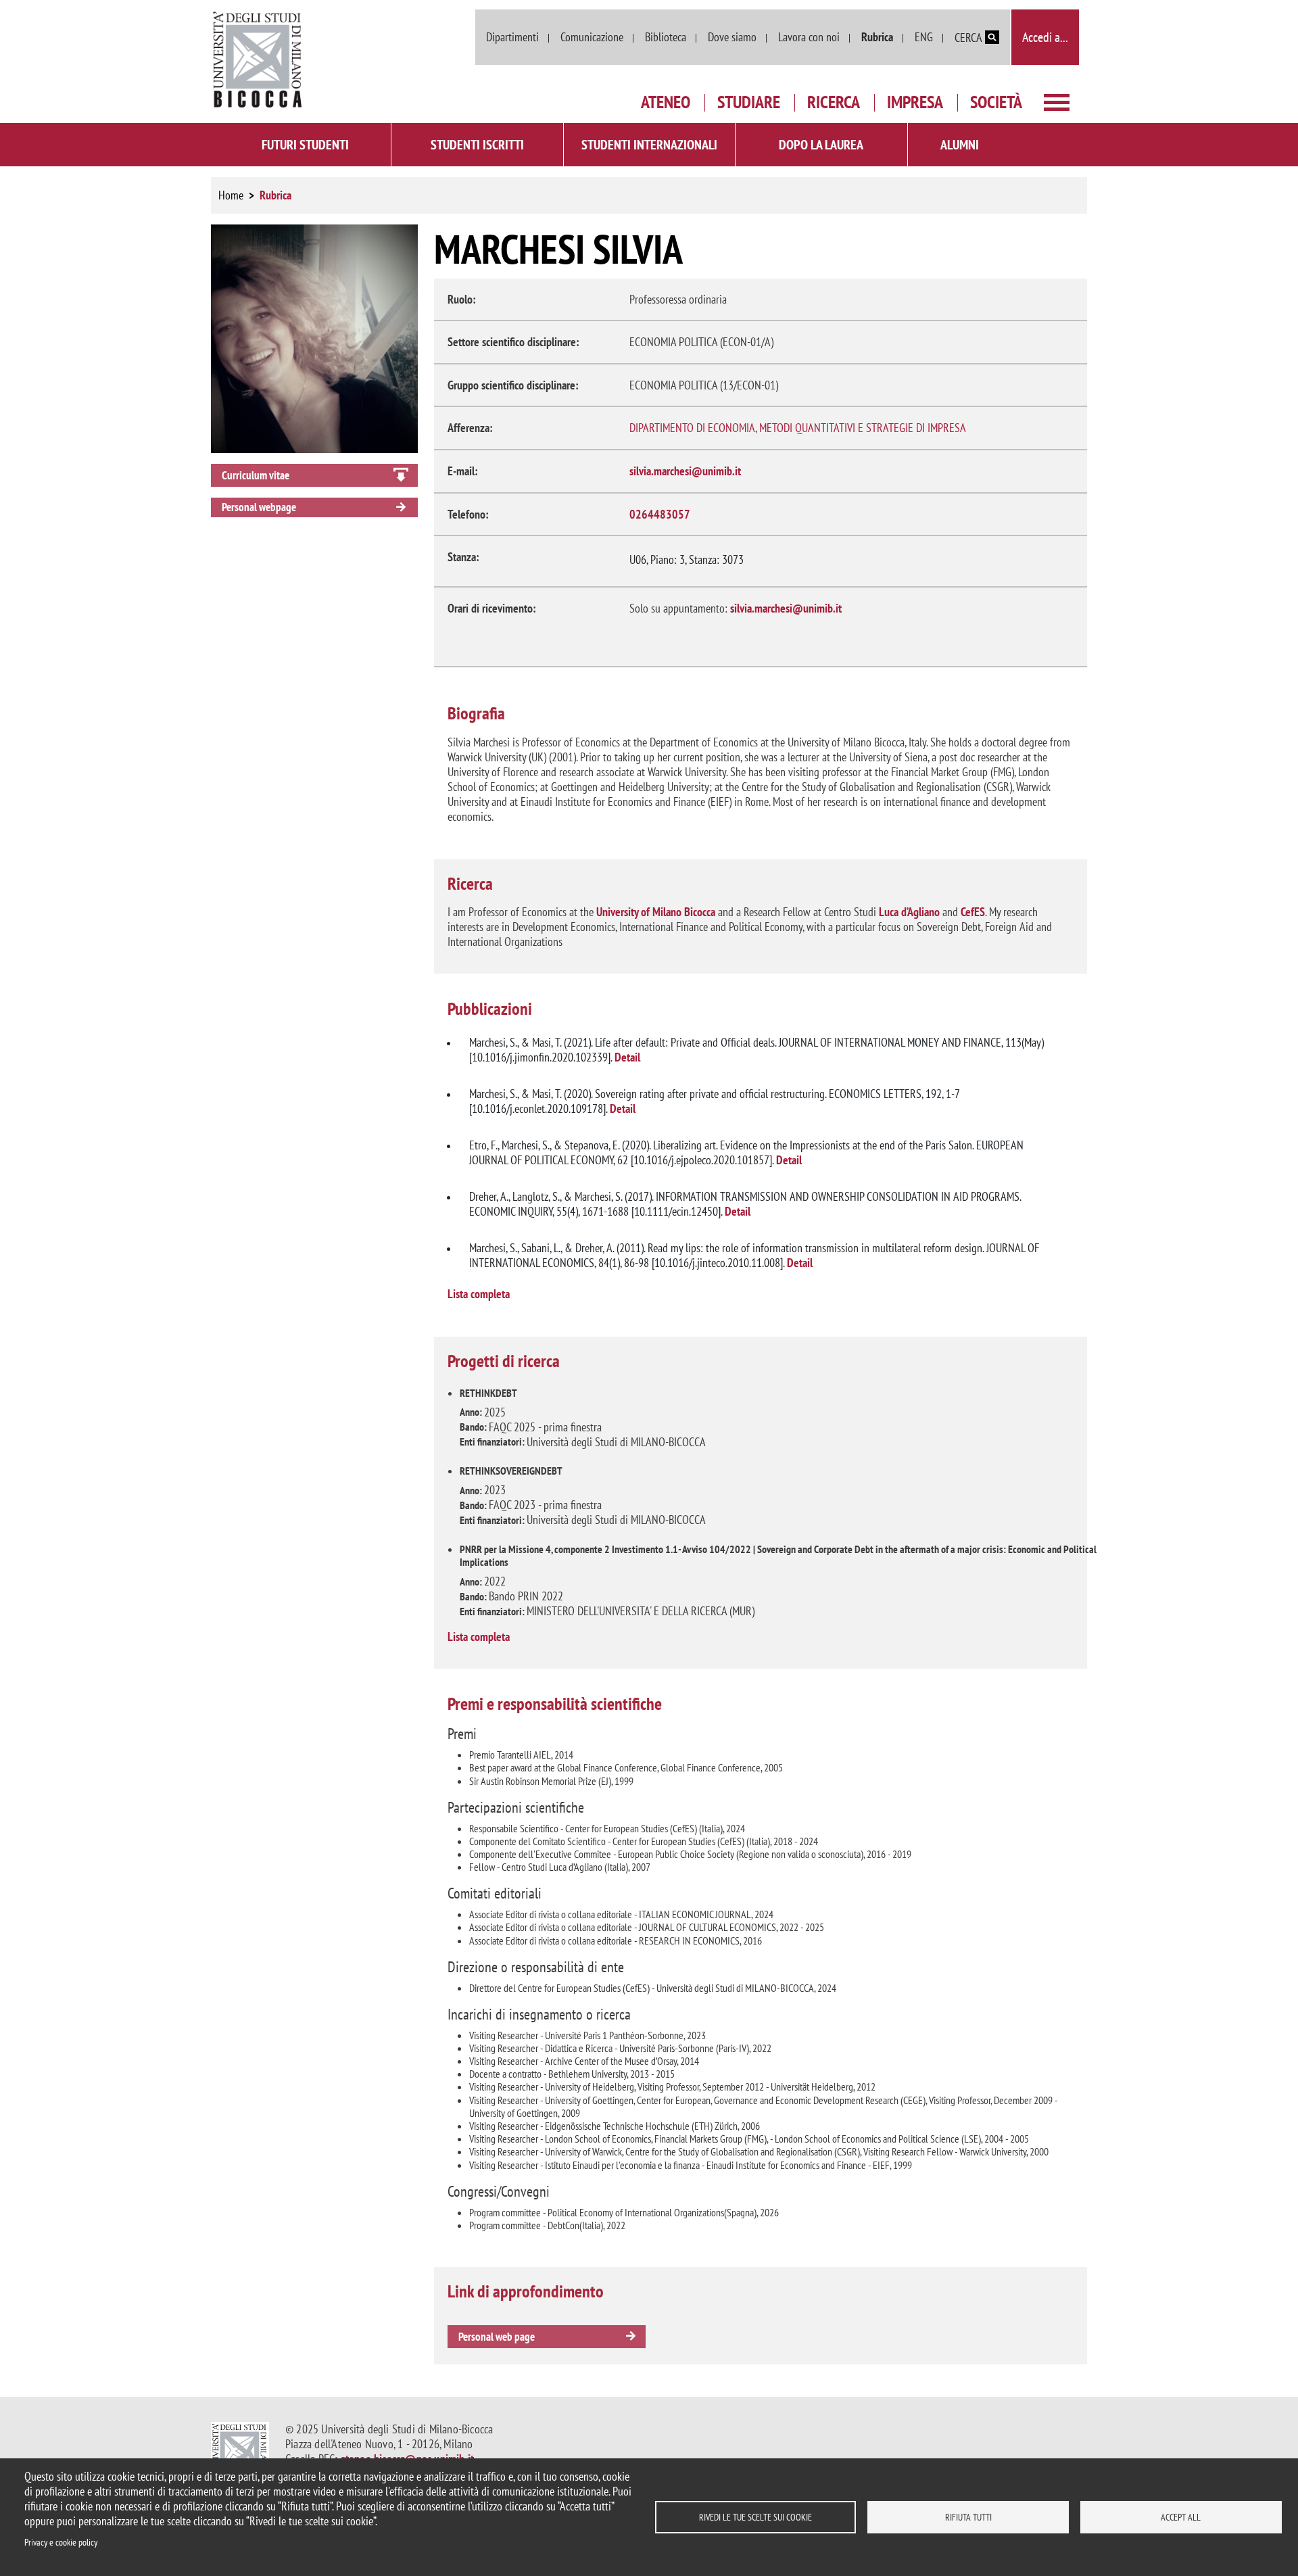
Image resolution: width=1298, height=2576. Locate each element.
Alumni (960, 145)
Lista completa (479, 1294)
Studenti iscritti (477, 145)
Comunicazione (592, 37)
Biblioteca (666, 37)
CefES (973, 912)
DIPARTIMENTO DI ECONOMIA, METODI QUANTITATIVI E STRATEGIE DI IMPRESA (798, 428)
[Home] (258, 60)
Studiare (749, 102)
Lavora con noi (809, 37)
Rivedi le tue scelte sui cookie (755, 2517)
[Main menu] (1057, 101)
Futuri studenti (305, 145)
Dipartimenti (512, 37)
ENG (924, 37)
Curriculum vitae (256, 475)
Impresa (915, 102)
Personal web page (497, 2337)
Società (996, 102)
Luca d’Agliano (909, 912)
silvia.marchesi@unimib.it (685, 471)
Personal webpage (259, 507)
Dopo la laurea (821, 145)
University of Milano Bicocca (656, 912)
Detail (627, 1057)
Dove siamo (732, 37)
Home (231, 195)
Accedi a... (1045, 37)
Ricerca (834, 102)
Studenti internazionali (649, 145)
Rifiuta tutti (968, 2517)
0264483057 (660, 514)
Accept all (1181, 2517)
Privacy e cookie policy (61, 2542)
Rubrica (877, 37)
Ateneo (666, 102)
